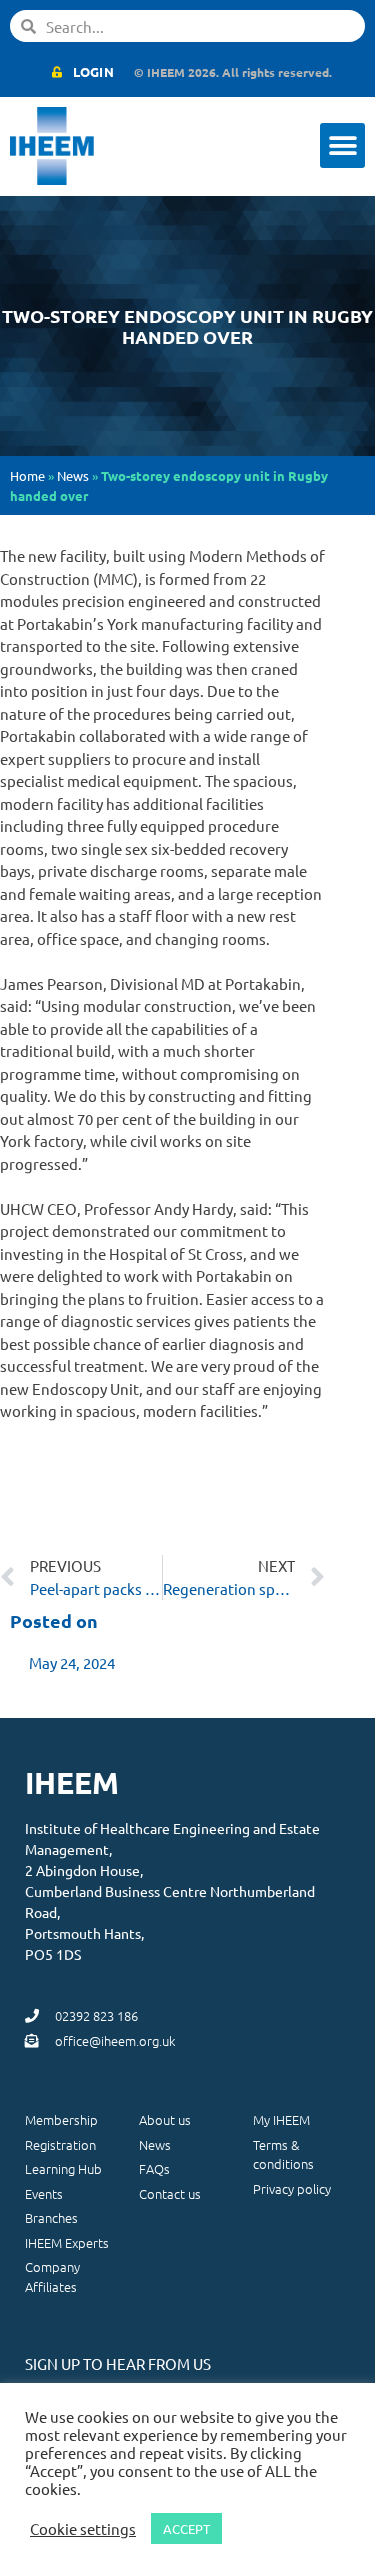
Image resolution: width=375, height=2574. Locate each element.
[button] (342, 145)
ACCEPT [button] (186, 2528)
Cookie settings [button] (83, 2529)
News (73, 475)
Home (27, 475)
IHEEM (72, 1782)
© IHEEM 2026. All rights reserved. (233, 72)
